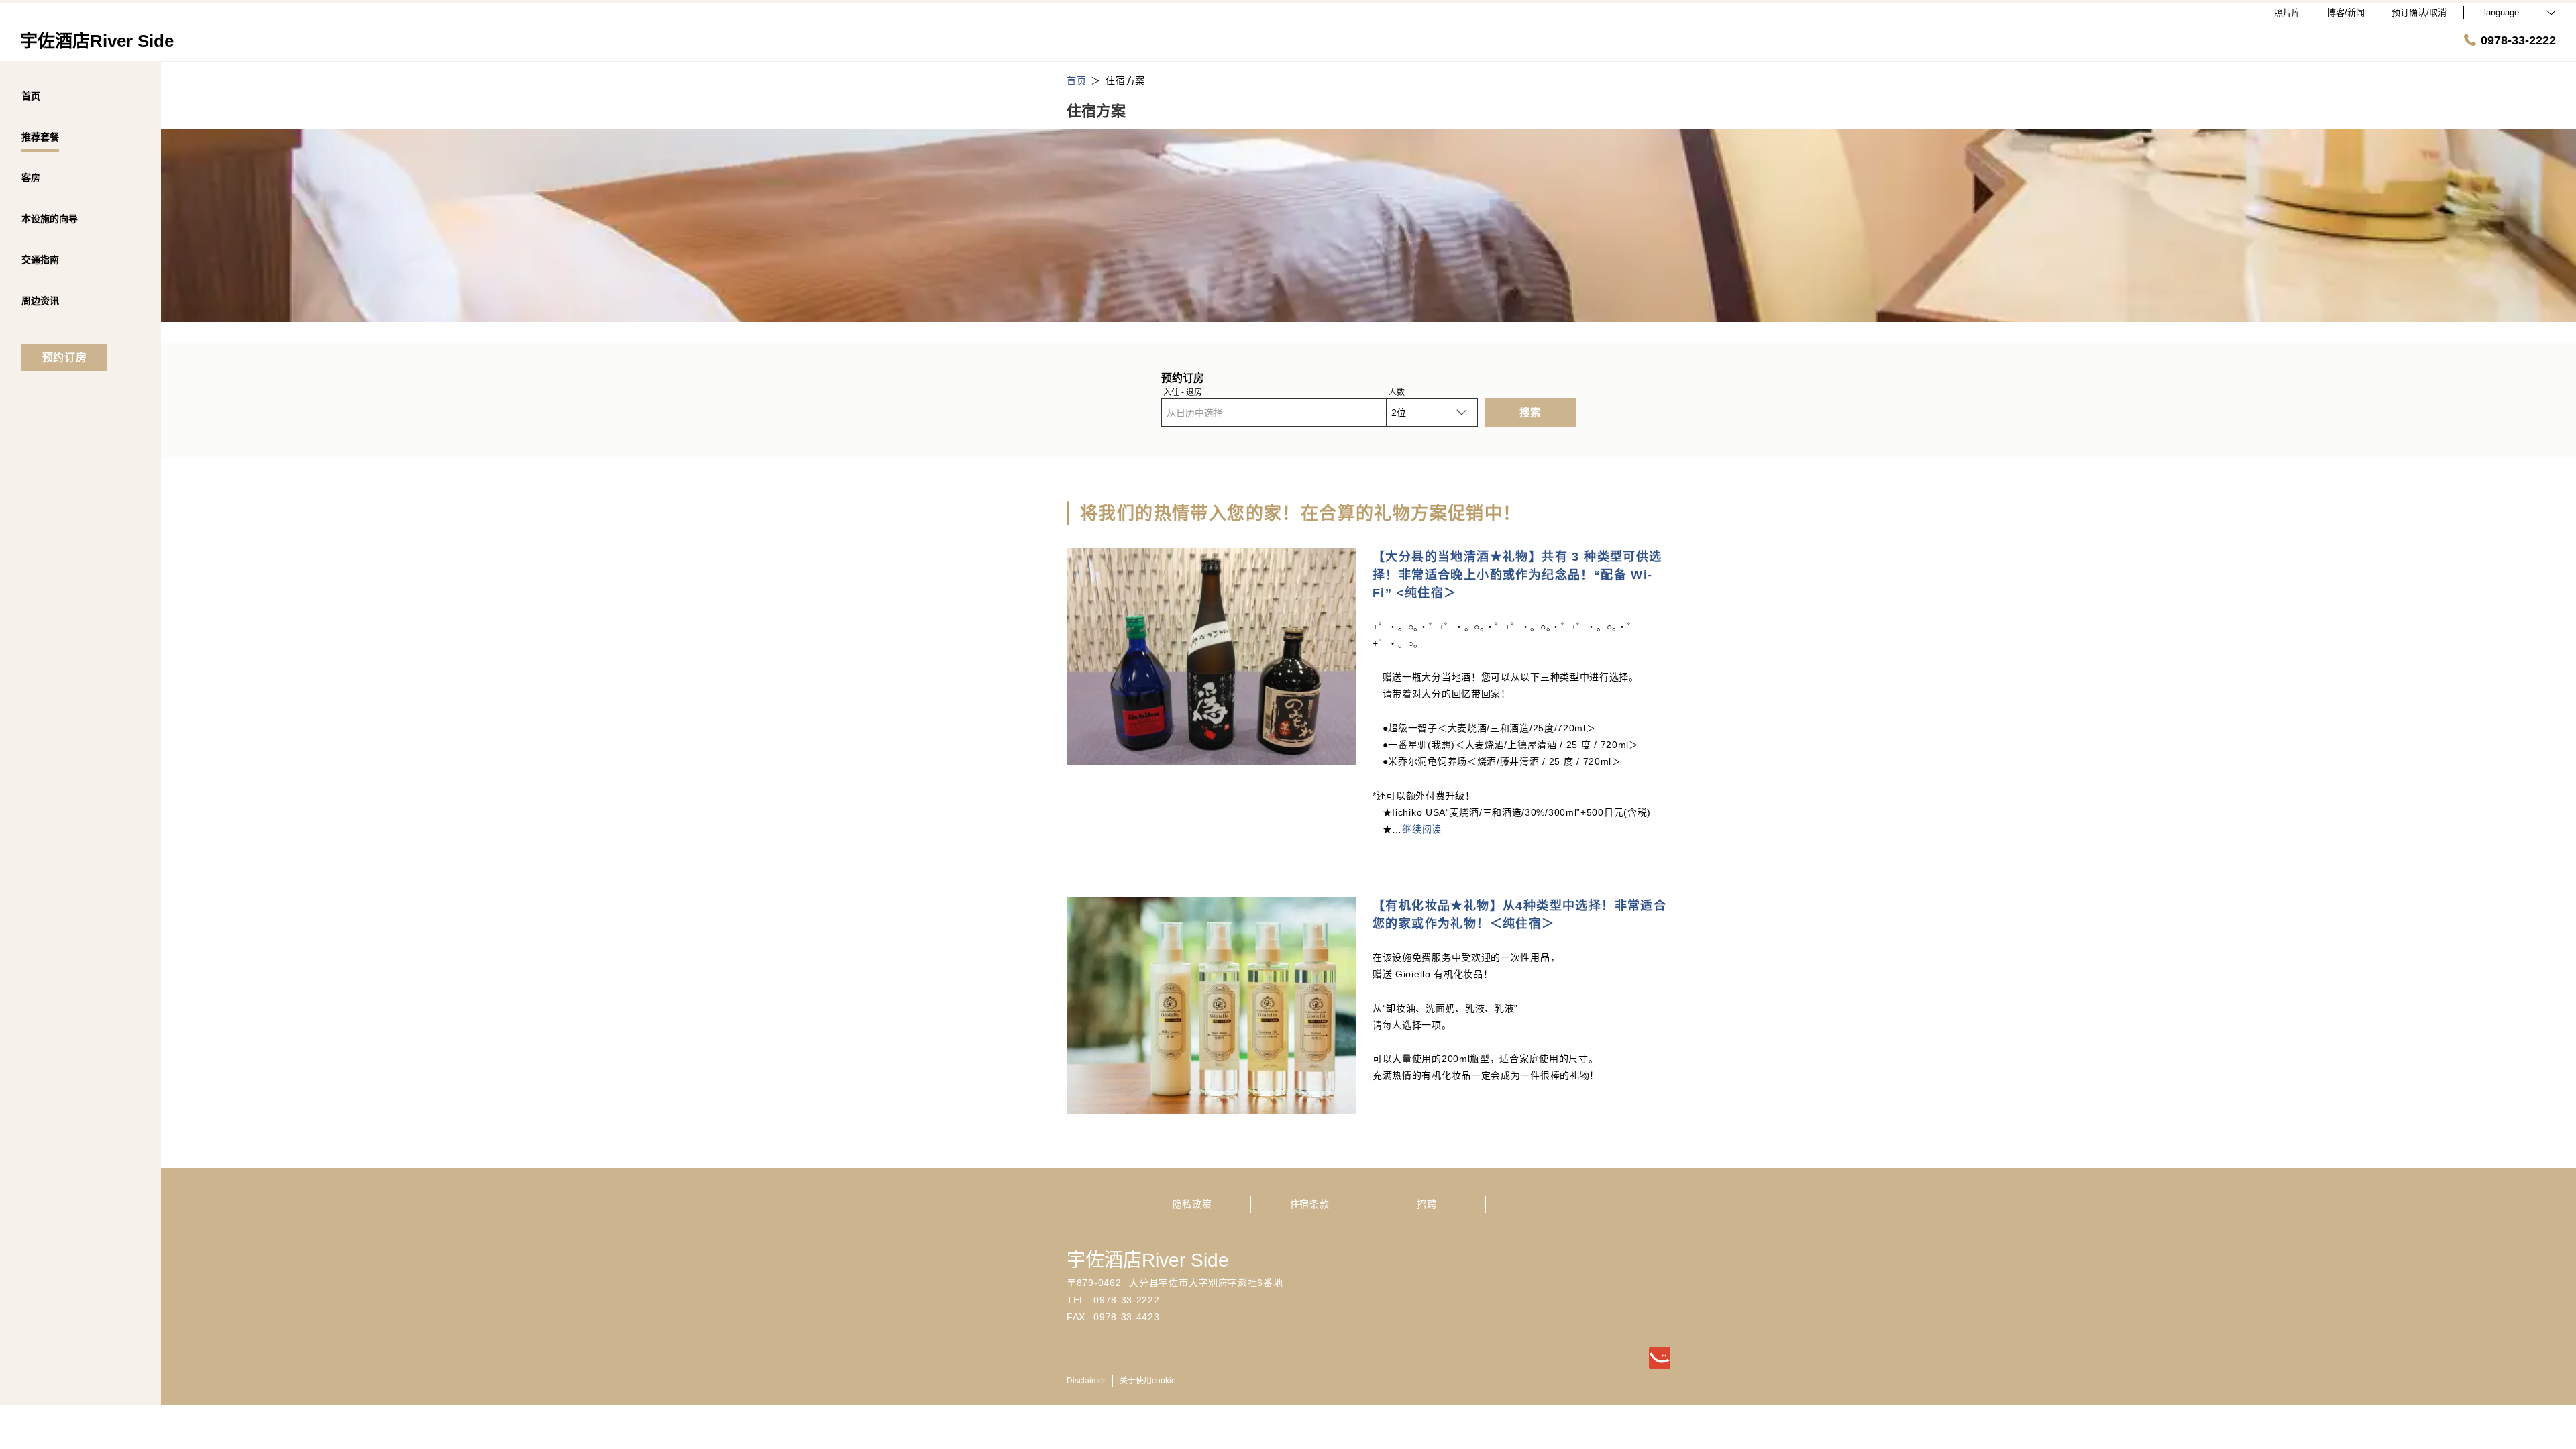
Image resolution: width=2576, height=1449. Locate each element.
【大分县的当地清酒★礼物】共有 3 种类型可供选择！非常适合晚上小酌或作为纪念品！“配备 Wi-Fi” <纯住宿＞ (1517, 575)
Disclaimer (1086, 1381)
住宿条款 (1310, 1204)
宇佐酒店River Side (1148, 1260)
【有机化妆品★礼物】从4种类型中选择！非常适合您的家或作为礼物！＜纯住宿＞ (1519, 915)
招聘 (1427, 1204)
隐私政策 (1192, 1204)
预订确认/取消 (2419, 12)
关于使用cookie (1148, 1381)
